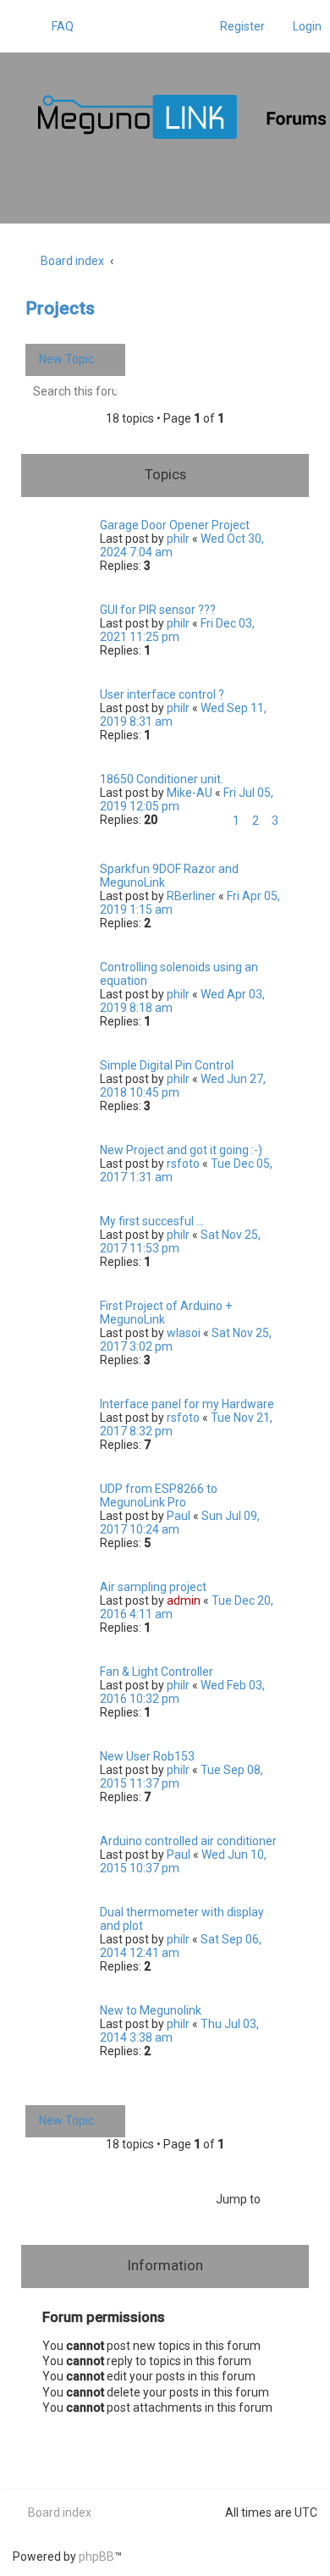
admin (184, 1600)
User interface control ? (162, 694)
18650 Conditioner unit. (162, 779)
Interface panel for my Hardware (187, 1404)
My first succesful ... (152, 1221)
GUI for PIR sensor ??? (158, 610)
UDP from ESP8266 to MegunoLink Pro (159, 1495)
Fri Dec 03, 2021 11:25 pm (177, 630)
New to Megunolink (151, 2010)
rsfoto (183, 1164)
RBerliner (191, 896)
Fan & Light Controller (157, 1672)
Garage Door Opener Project (175, 525)
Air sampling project (153, 1587)
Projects (60, 308)
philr (178, 539)
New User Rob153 (147, 1756)
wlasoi (184, 1333)
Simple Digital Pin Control (167, 1065)
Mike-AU (190, 793)
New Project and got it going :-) (181, 1150)
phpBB (96, 2557)
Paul (179, 1516)
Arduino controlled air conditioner (188, 1841)
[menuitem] (55, 26)
